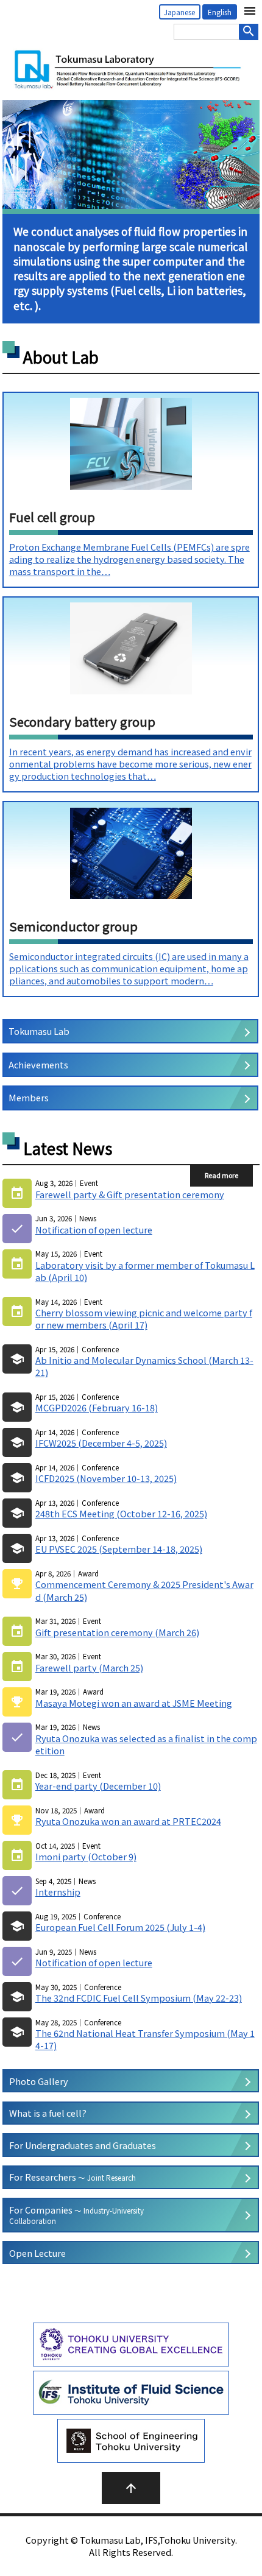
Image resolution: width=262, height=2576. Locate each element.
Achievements (38, 1064)
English (220, 12)
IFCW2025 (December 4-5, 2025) (101, 1443)
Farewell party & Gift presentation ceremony (130, 1194)
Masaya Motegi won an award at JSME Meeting (134, 1703)
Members (29, 1097)
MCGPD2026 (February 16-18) (97, 1408)
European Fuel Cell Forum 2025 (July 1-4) (120, 1927)
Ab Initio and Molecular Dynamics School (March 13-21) (144, 1366)
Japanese (179, 12)
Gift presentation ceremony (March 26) (117, 1632)
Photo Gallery (39, 2081)
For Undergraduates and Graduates (83, 2145)
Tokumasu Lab (39, 1031)
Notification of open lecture (94, 1230)
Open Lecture (37, 2253)
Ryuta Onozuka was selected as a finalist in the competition (146, 1745)
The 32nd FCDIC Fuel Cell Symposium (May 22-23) (139, 1998)
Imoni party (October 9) (86, 1857)
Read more (221, 1175)
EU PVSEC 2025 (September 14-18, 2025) (119, 1549)
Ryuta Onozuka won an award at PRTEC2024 (128, 1821)
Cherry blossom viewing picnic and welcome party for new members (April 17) (144, 1319)
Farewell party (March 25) (89, 1668)
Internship (58, 1892)
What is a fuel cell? (48, 2113)
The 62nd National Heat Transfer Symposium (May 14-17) (145, 2039)
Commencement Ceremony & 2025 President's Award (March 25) (144, 1590)
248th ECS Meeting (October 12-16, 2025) (121, 1514)
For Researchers (73, 2177)
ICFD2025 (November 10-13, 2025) (106, 1478)
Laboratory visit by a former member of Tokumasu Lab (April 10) (145, 1271)
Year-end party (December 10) (98, 1786)
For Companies (76, 2215)
